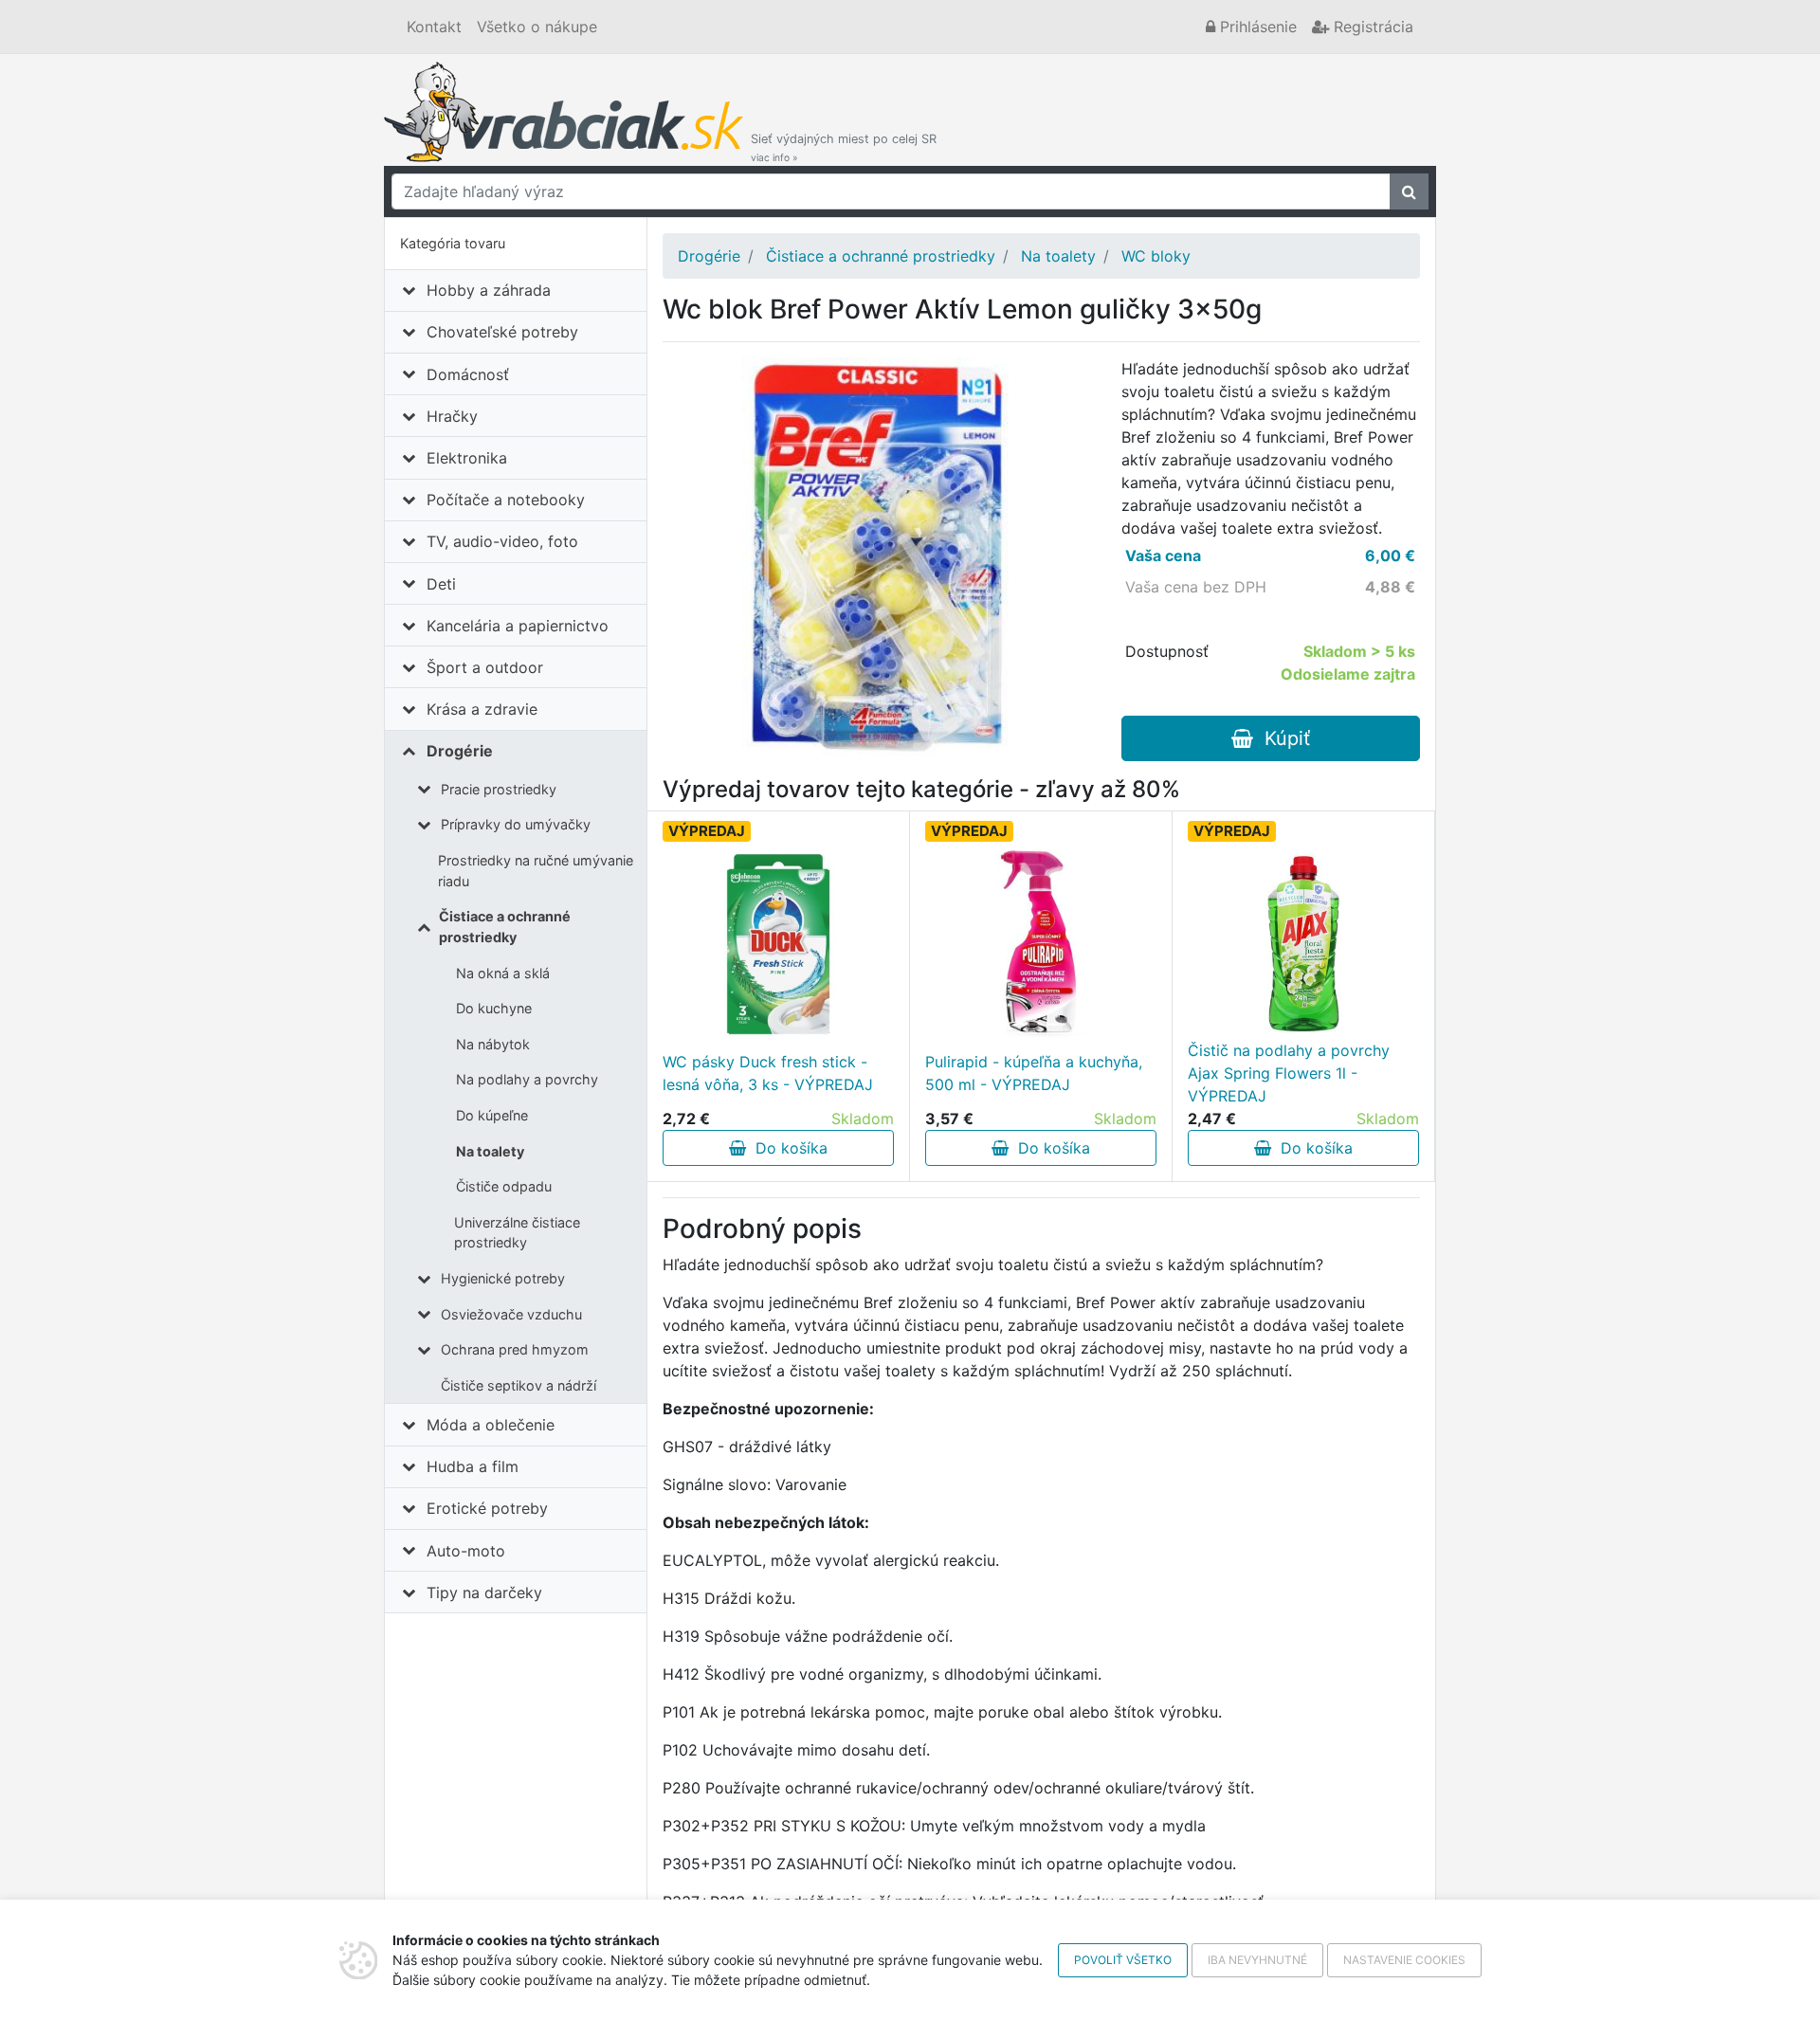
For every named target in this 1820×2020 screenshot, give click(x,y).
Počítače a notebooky (506, 500)
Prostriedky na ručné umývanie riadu (536, 871)
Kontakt (434, 27)
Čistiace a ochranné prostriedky (505, 927)
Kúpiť (1282, 738)
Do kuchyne (494, 1008)
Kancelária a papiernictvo (518, 626)
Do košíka (787, 1148)
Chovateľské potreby (502, 332)
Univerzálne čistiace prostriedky (517, 1233)
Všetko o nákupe (537, 27)
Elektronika (467, 458)
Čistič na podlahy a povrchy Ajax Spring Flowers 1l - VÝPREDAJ (1289, 1073)
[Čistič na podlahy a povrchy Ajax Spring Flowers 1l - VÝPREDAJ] (1303, 944)
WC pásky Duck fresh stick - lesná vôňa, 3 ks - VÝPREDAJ (768, 1073)
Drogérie (460, 751)
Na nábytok (493, 1044)
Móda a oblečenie (491, 1425)
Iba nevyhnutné (1257, 1960)
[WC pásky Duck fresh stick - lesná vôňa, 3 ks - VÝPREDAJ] (778, 944)
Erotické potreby (487, 1508)
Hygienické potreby (503, 1278)
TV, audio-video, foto (502, 541)
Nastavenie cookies (1404, 1960)
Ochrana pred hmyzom (515, 1349)
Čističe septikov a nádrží (519, 1385)
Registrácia (1371, 27)
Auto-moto (466, 1551)
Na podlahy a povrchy (527, 1079)
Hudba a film (473, 1466)
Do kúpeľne (492, 1115)
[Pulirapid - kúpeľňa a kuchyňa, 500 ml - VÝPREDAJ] (1041, 944)
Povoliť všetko (1123, 1960)
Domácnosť (468, 374)
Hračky (452, 416)
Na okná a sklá (503, 973)
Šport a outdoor (485, 667)
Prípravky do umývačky (516, 824)
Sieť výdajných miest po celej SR (844, 147)
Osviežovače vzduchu (511, 1314)
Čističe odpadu (504, 1186)
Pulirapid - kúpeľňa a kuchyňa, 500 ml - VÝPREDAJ (1034, 1073)
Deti (441, 584)
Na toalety (490, 1151)
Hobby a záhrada (489, 290)
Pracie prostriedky (499, 789)
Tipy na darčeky (484, 1592)
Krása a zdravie (482, 709)
